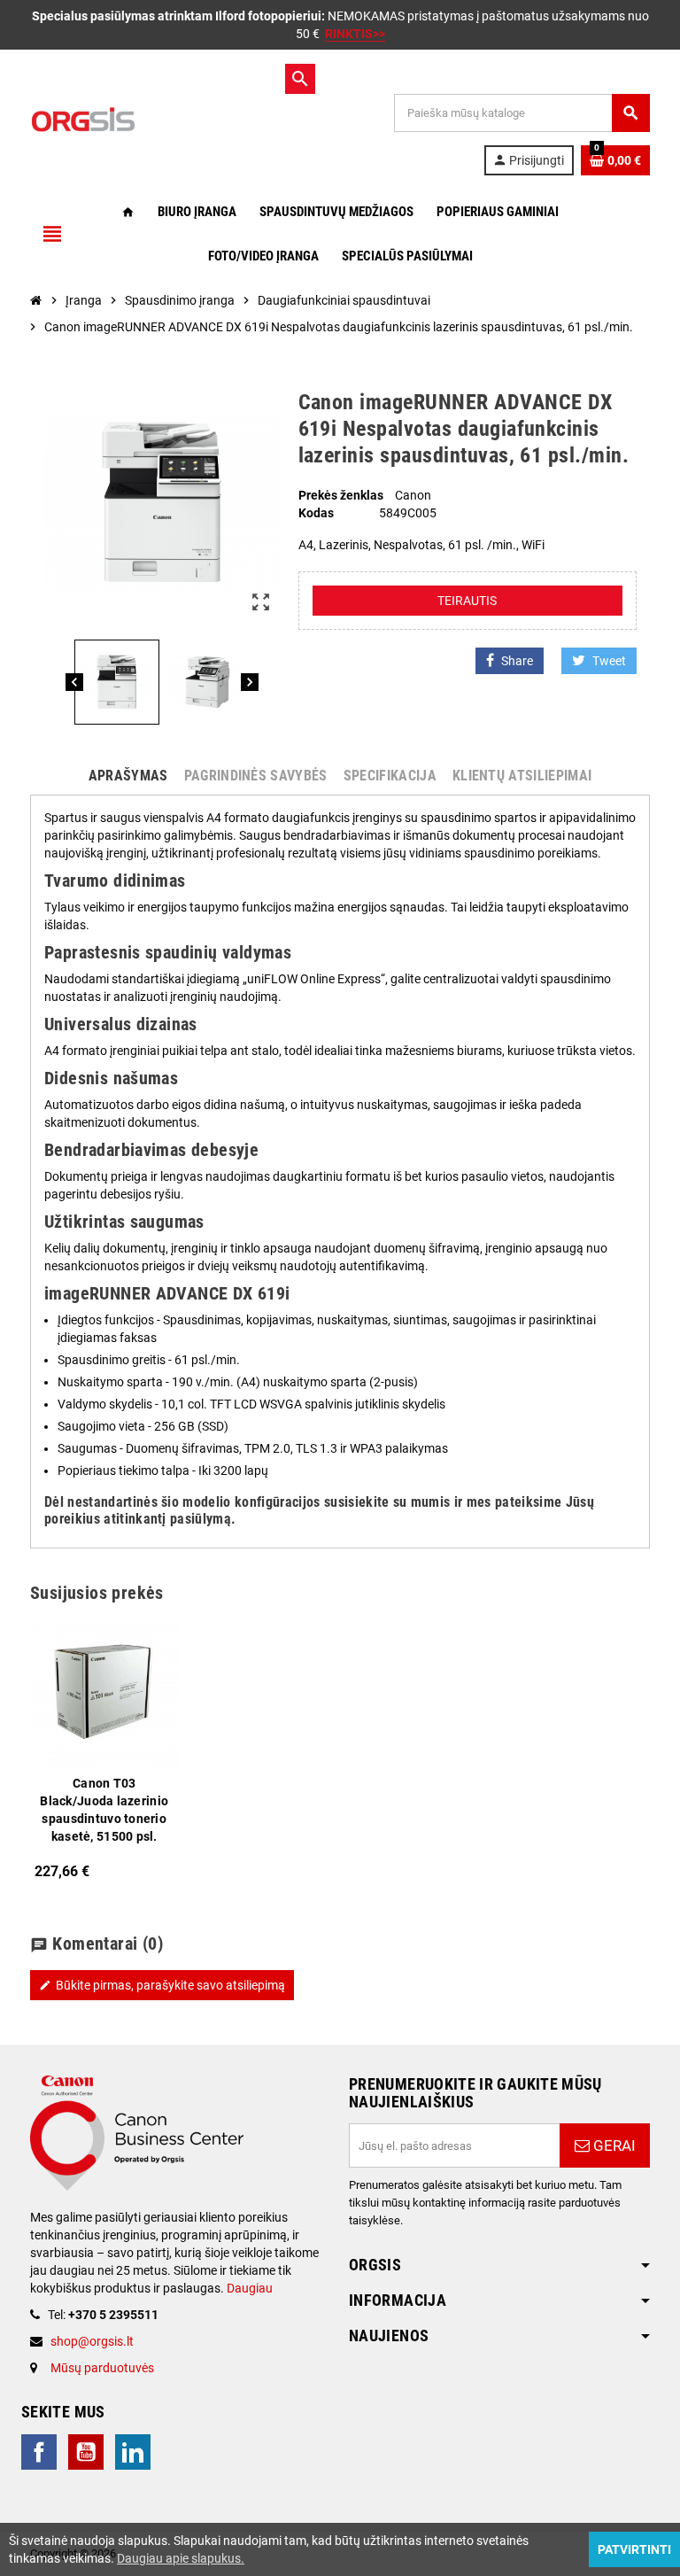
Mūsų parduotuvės (102, 2368)
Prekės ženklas (341, 495)
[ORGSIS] (154, 119)
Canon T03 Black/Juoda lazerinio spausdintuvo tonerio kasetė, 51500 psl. (104, 1810)
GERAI (613, 2145)
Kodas (316, 513)
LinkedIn (133, 2452)
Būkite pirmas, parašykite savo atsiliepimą (162, 1985)
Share (517, 661)
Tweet (609, 661)
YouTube (86, 2452)
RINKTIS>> (355, 34)
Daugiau (248, 2288)
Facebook (39, 2452)
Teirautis (467, 601)
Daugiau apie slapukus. (181, 2558)
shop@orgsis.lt (92, 2341)
